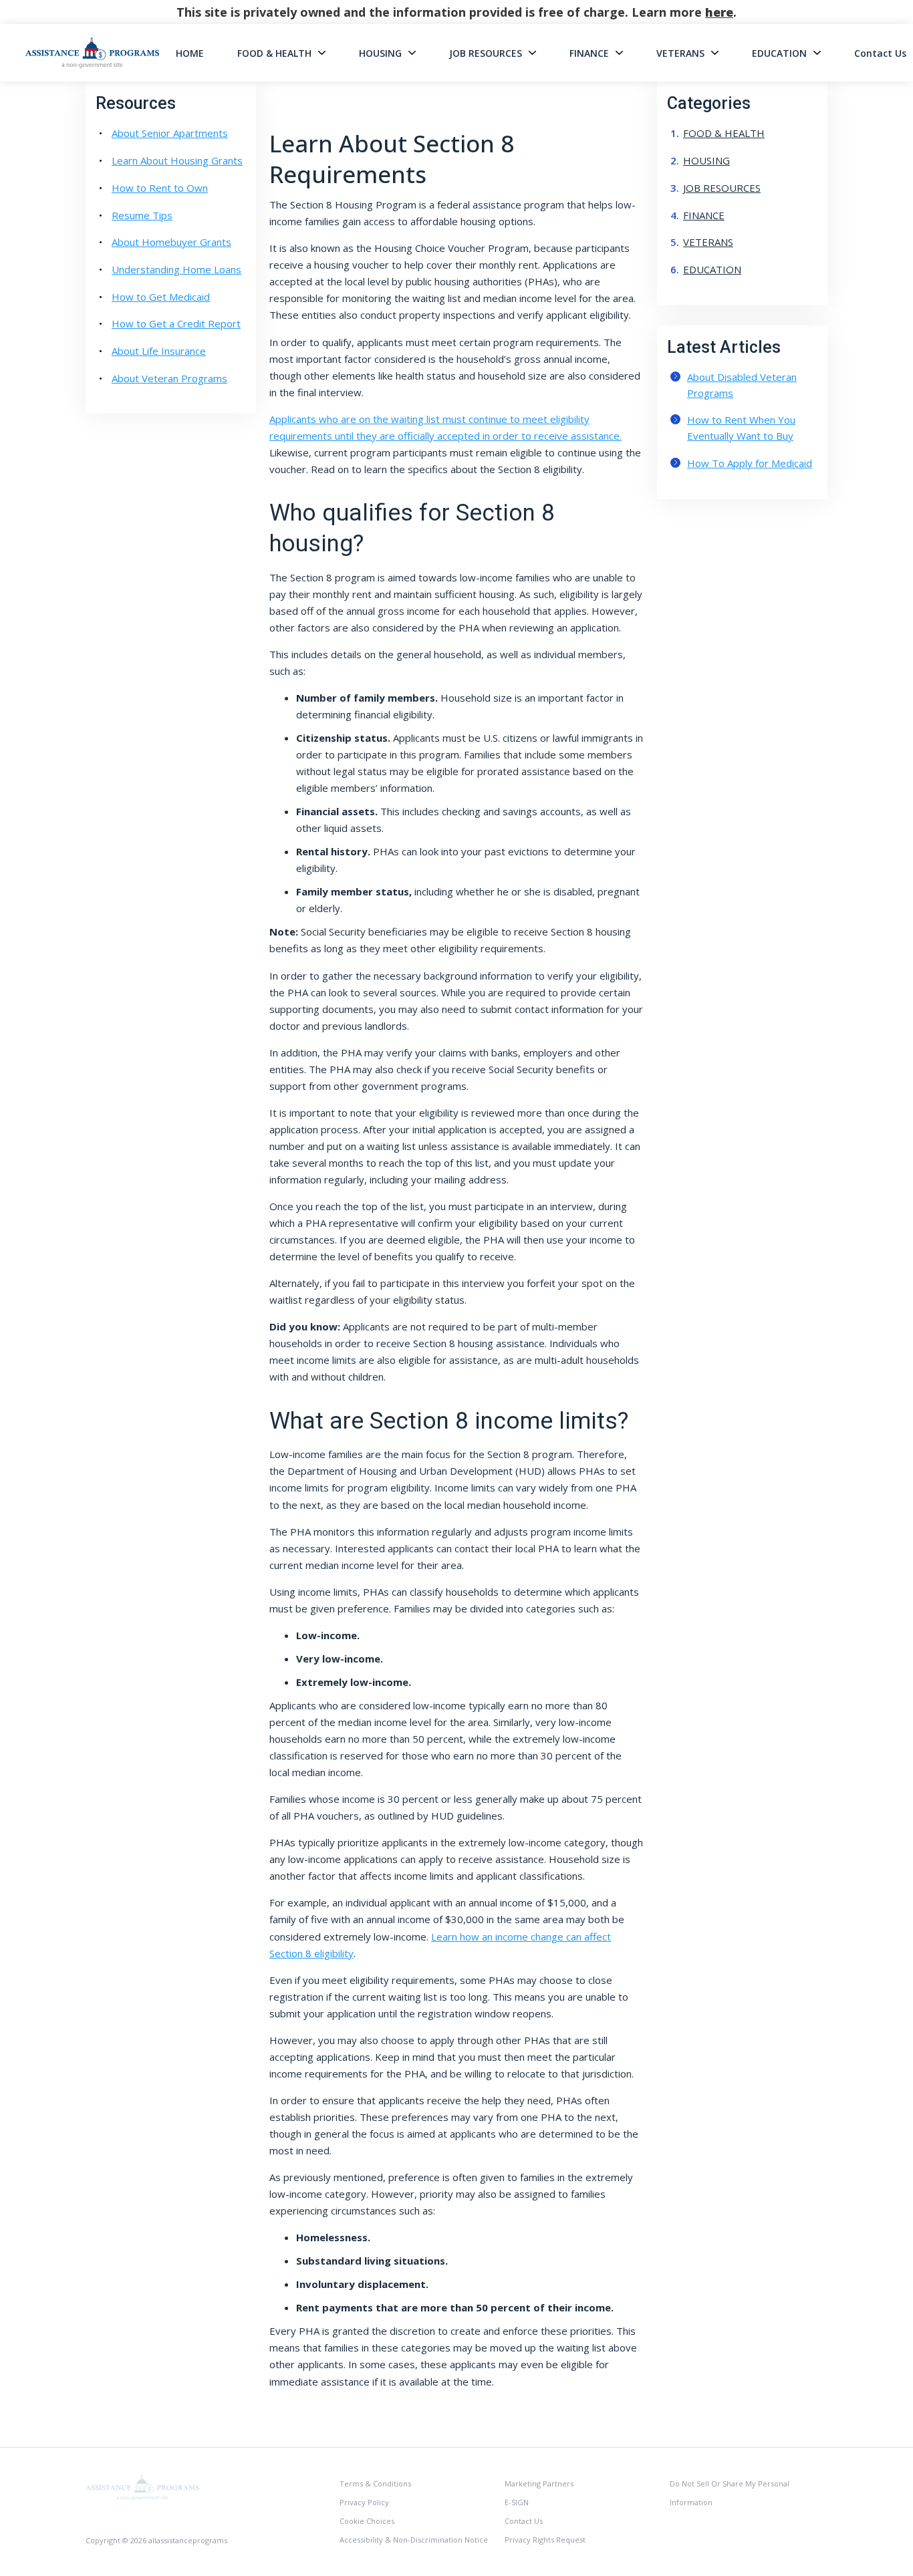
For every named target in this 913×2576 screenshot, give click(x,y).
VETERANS (680, 53)
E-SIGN (517, 2502)
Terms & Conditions (375, 2483)
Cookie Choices (367, 2521)
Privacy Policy (364, 2502)
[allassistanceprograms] (142, 2486)
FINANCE (589, 53)
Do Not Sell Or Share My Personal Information (730, 2493)
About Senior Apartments (170, 133)
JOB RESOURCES (486, 53)
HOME (190, 53)
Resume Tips (142, 215)
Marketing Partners (539, 2483)
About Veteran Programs (169, 378)
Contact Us (880, 53)
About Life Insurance (159, 351)
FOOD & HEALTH (274, 53)
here (719, 12)
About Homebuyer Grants (171, 242)
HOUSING (380, 53)
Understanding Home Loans (176, 269)
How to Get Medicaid (161, 297)
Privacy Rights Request (545, 2540)
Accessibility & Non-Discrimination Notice (414, 2540)
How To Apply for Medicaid (750, 463)
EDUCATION (779, 53)
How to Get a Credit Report (176, 323)
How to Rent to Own (160, 188)
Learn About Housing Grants (177, 160)
